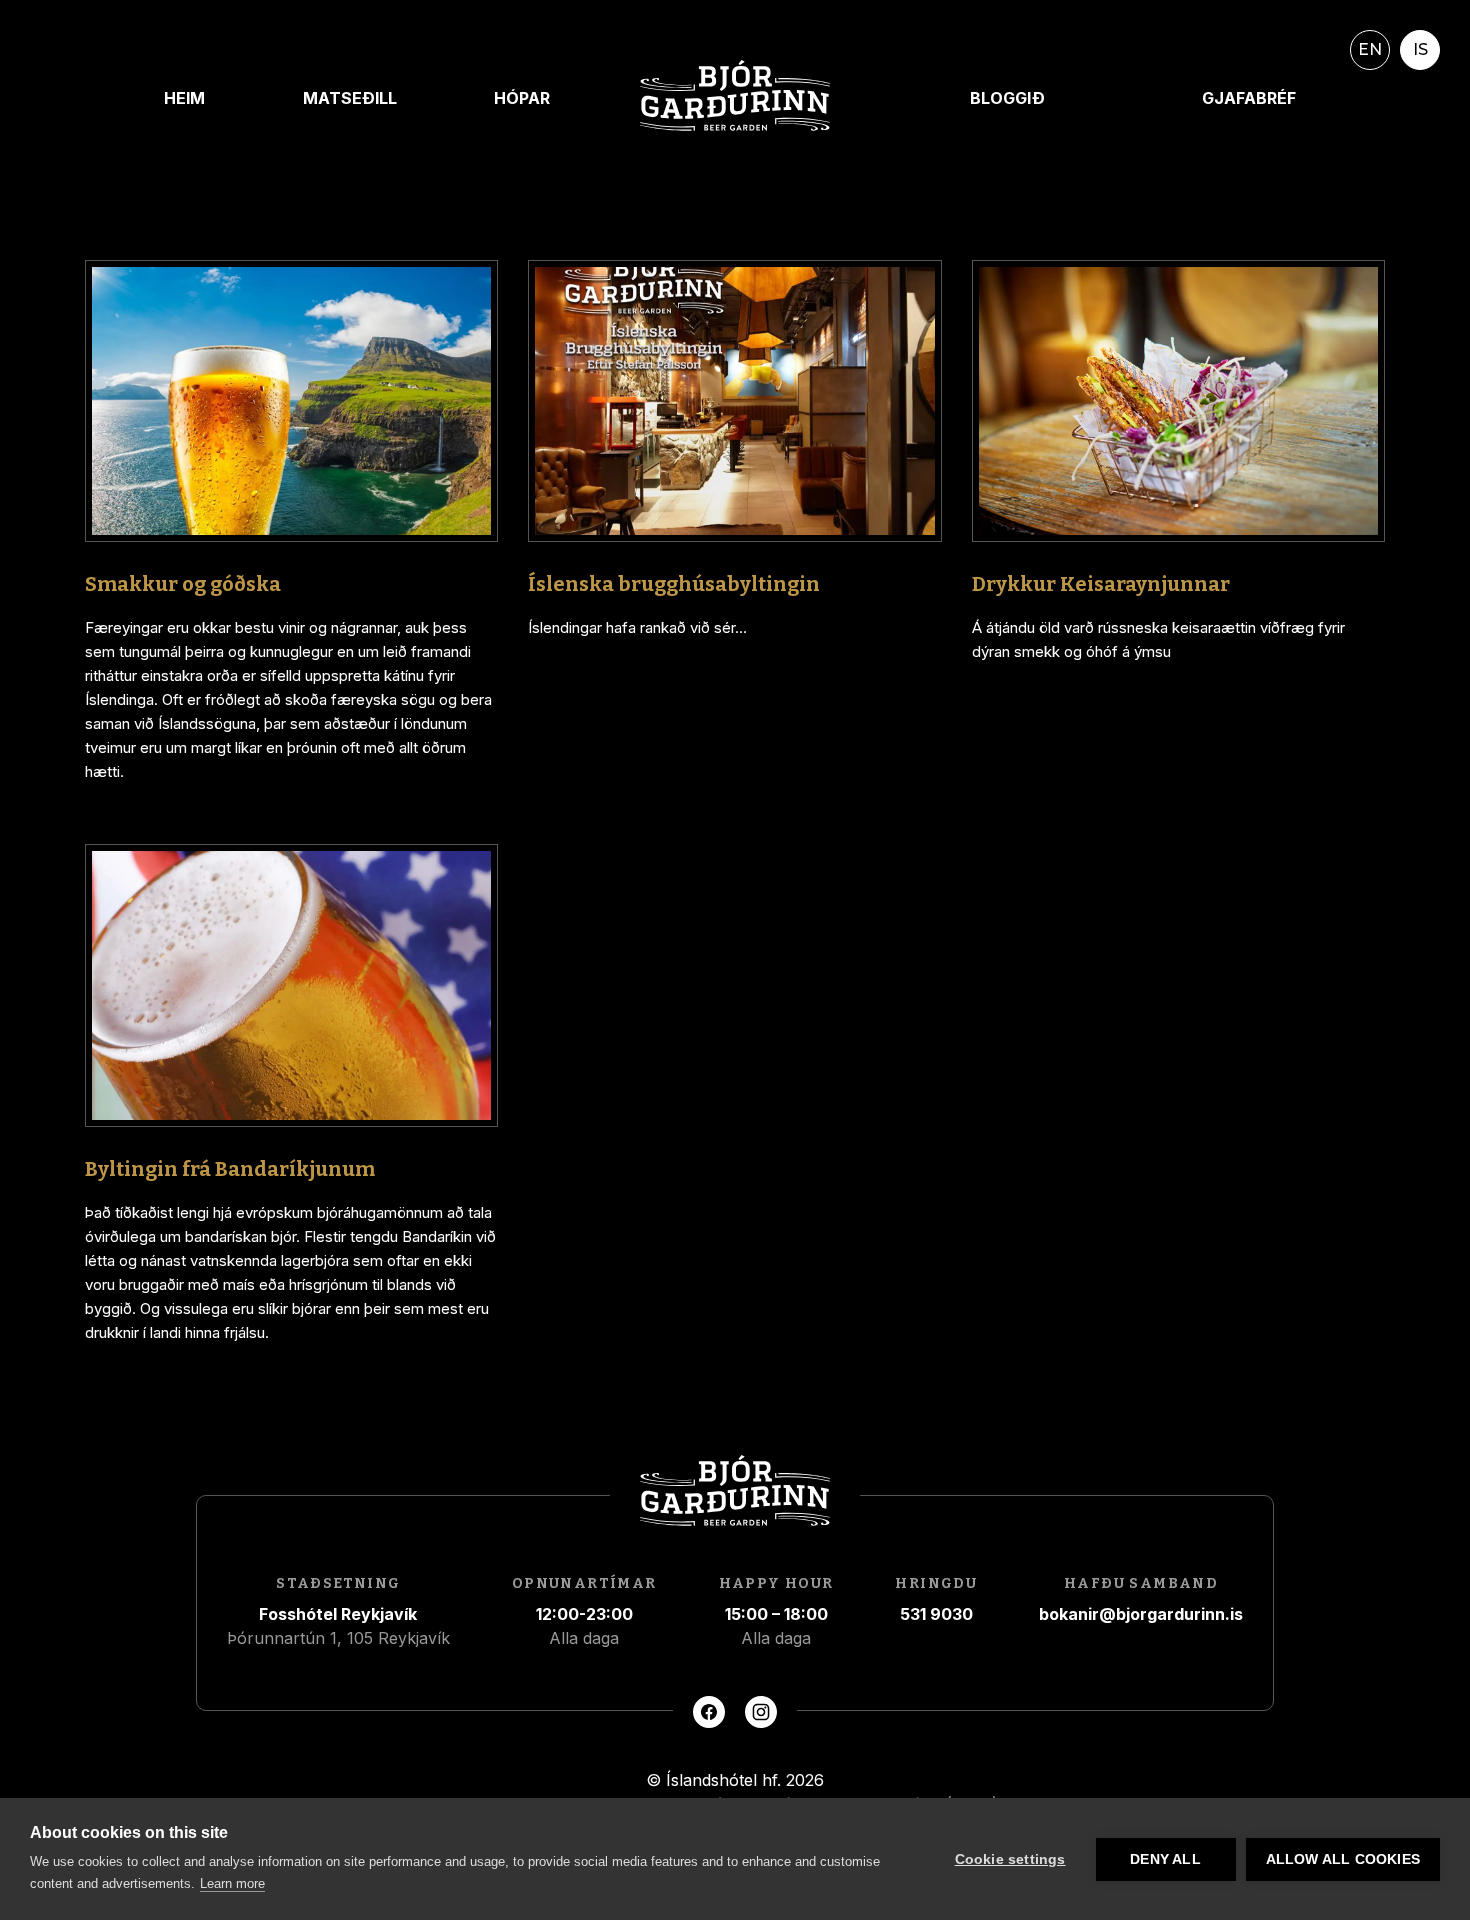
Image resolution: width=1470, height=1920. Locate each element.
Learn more (232, 1883)
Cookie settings (1010, 1859)
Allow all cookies (1343, 1859)
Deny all (1165, 1859)
